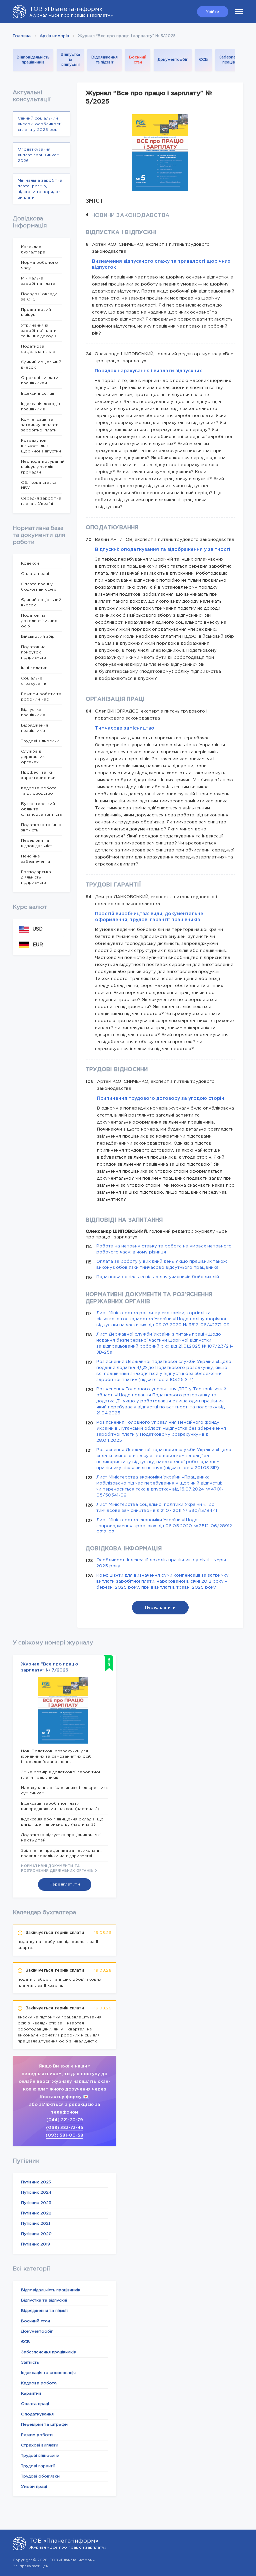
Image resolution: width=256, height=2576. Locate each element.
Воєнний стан (138, 60)
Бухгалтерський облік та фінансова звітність (41, 809)
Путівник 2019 (35, 2244)
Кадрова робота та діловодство (39, 791)
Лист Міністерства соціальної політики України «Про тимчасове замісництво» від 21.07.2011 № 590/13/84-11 (157, 1508)
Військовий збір (38, 637)
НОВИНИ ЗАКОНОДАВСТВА (130, 216)
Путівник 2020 (36, 2234)
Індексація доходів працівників (40, 407)
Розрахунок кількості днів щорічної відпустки (41, 446)
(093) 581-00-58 (64, 2135)
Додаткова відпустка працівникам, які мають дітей (61, 1838)
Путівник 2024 (36, 2193)
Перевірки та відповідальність (38, 843)
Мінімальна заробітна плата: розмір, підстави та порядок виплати (40, 189)
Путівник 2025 (36, 2182)
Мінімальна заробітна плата (38, 281)
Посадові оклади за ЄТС (39, 297)
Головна (22, 36)
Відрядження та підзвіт (104, 60)
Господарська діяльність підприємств (36, 877)
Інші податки (34, 668)
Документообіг (173, 60)
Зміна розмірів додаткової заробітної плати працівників (60, 1775)
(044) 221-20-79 (65, 2120)
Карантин (31, 2394)
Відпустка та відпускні (70, 60)
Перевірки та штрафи (44, 2425)
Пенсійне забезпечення (35, 859)
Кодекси (30, 563)
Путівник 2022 (36, 2213)
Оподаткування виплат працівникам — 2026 (41, 155)
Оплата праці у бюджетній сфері (39, 587)
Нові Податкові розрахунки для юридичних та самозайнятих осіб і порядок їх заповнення (56, 1756)
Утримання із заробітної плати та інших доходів (39, 331)
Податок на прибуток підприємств (33, 652)
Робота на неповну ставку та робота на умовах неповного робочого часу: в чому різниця (164, 1249)
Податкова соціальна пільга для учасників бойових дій (158, 1277)
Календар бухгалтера (33, 250)
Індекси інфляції (37, 393)
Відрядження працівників (34, 728)
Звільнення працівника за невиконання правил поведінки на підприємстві (62, 1853)
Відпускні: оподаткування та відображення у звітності (163, 550)
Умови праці (34, 2487)
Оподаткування (37, 2414)
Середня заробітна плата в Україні (41, 501)
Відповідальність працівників (33, 60)
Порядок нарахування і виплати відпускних (148, 371)
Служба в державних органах (33, 757)
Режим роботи (37, 2435)
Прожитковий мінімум (36, 312)
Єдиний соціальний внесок (41, 365)
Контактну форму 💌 (64, 2097)
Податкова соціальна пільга (38, 349)
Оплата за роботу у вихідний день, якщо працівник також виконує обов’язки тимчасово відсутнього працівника (162, 1265)
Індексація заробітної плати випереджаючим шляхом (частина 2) (60, 1806)
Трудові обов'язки (40, 2476)
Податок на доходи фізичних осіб (39, 621)
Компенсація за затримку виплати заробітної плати (40, 425)
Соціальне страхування (34, 681)
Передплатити (160, 1608)
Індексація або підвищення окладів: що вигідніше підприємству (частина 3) (62, 1822)
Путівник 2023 (36, 2203)
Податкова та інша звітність (41, 828)
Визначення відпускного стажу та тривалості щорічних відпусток (161, 264)
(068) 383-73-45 (65, 2128)
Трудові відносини (40, 741)
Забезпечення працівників (234, 60)
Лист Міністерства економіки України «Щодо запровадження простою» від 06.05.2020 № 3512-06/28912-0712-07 (165, 1526)
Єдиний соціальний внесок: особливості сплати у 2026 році (40, 124)
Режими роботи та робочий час (41, 697)
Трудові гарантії (38, 2466)
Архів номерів (54, 36)
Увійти (212, 12)
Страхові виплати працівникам (40, 380)
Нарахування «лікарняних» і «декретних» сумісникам (64, 1791)
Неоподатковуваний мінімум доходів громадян (41, 467)
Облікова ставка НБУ (39, 485)
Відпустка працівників (33, 712)
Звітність (30, 2362)
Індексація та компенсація (48, 2373)
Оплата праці (35, 574)
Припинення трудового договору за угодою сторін (161, 1099)
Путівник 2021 (35, 2224)
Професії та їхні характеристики (38, 775)
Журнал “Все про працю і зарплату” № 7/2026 (51, 1667)
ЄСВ (203, 60)
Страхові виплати (40, 2445)
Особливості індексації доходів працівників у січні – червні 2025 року (162, 1563)
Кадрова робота (39, 2383)
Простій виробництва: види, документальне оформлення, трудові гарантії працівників (149, 917)
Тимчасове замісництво (125, 728)
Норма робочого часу (39, 265)
